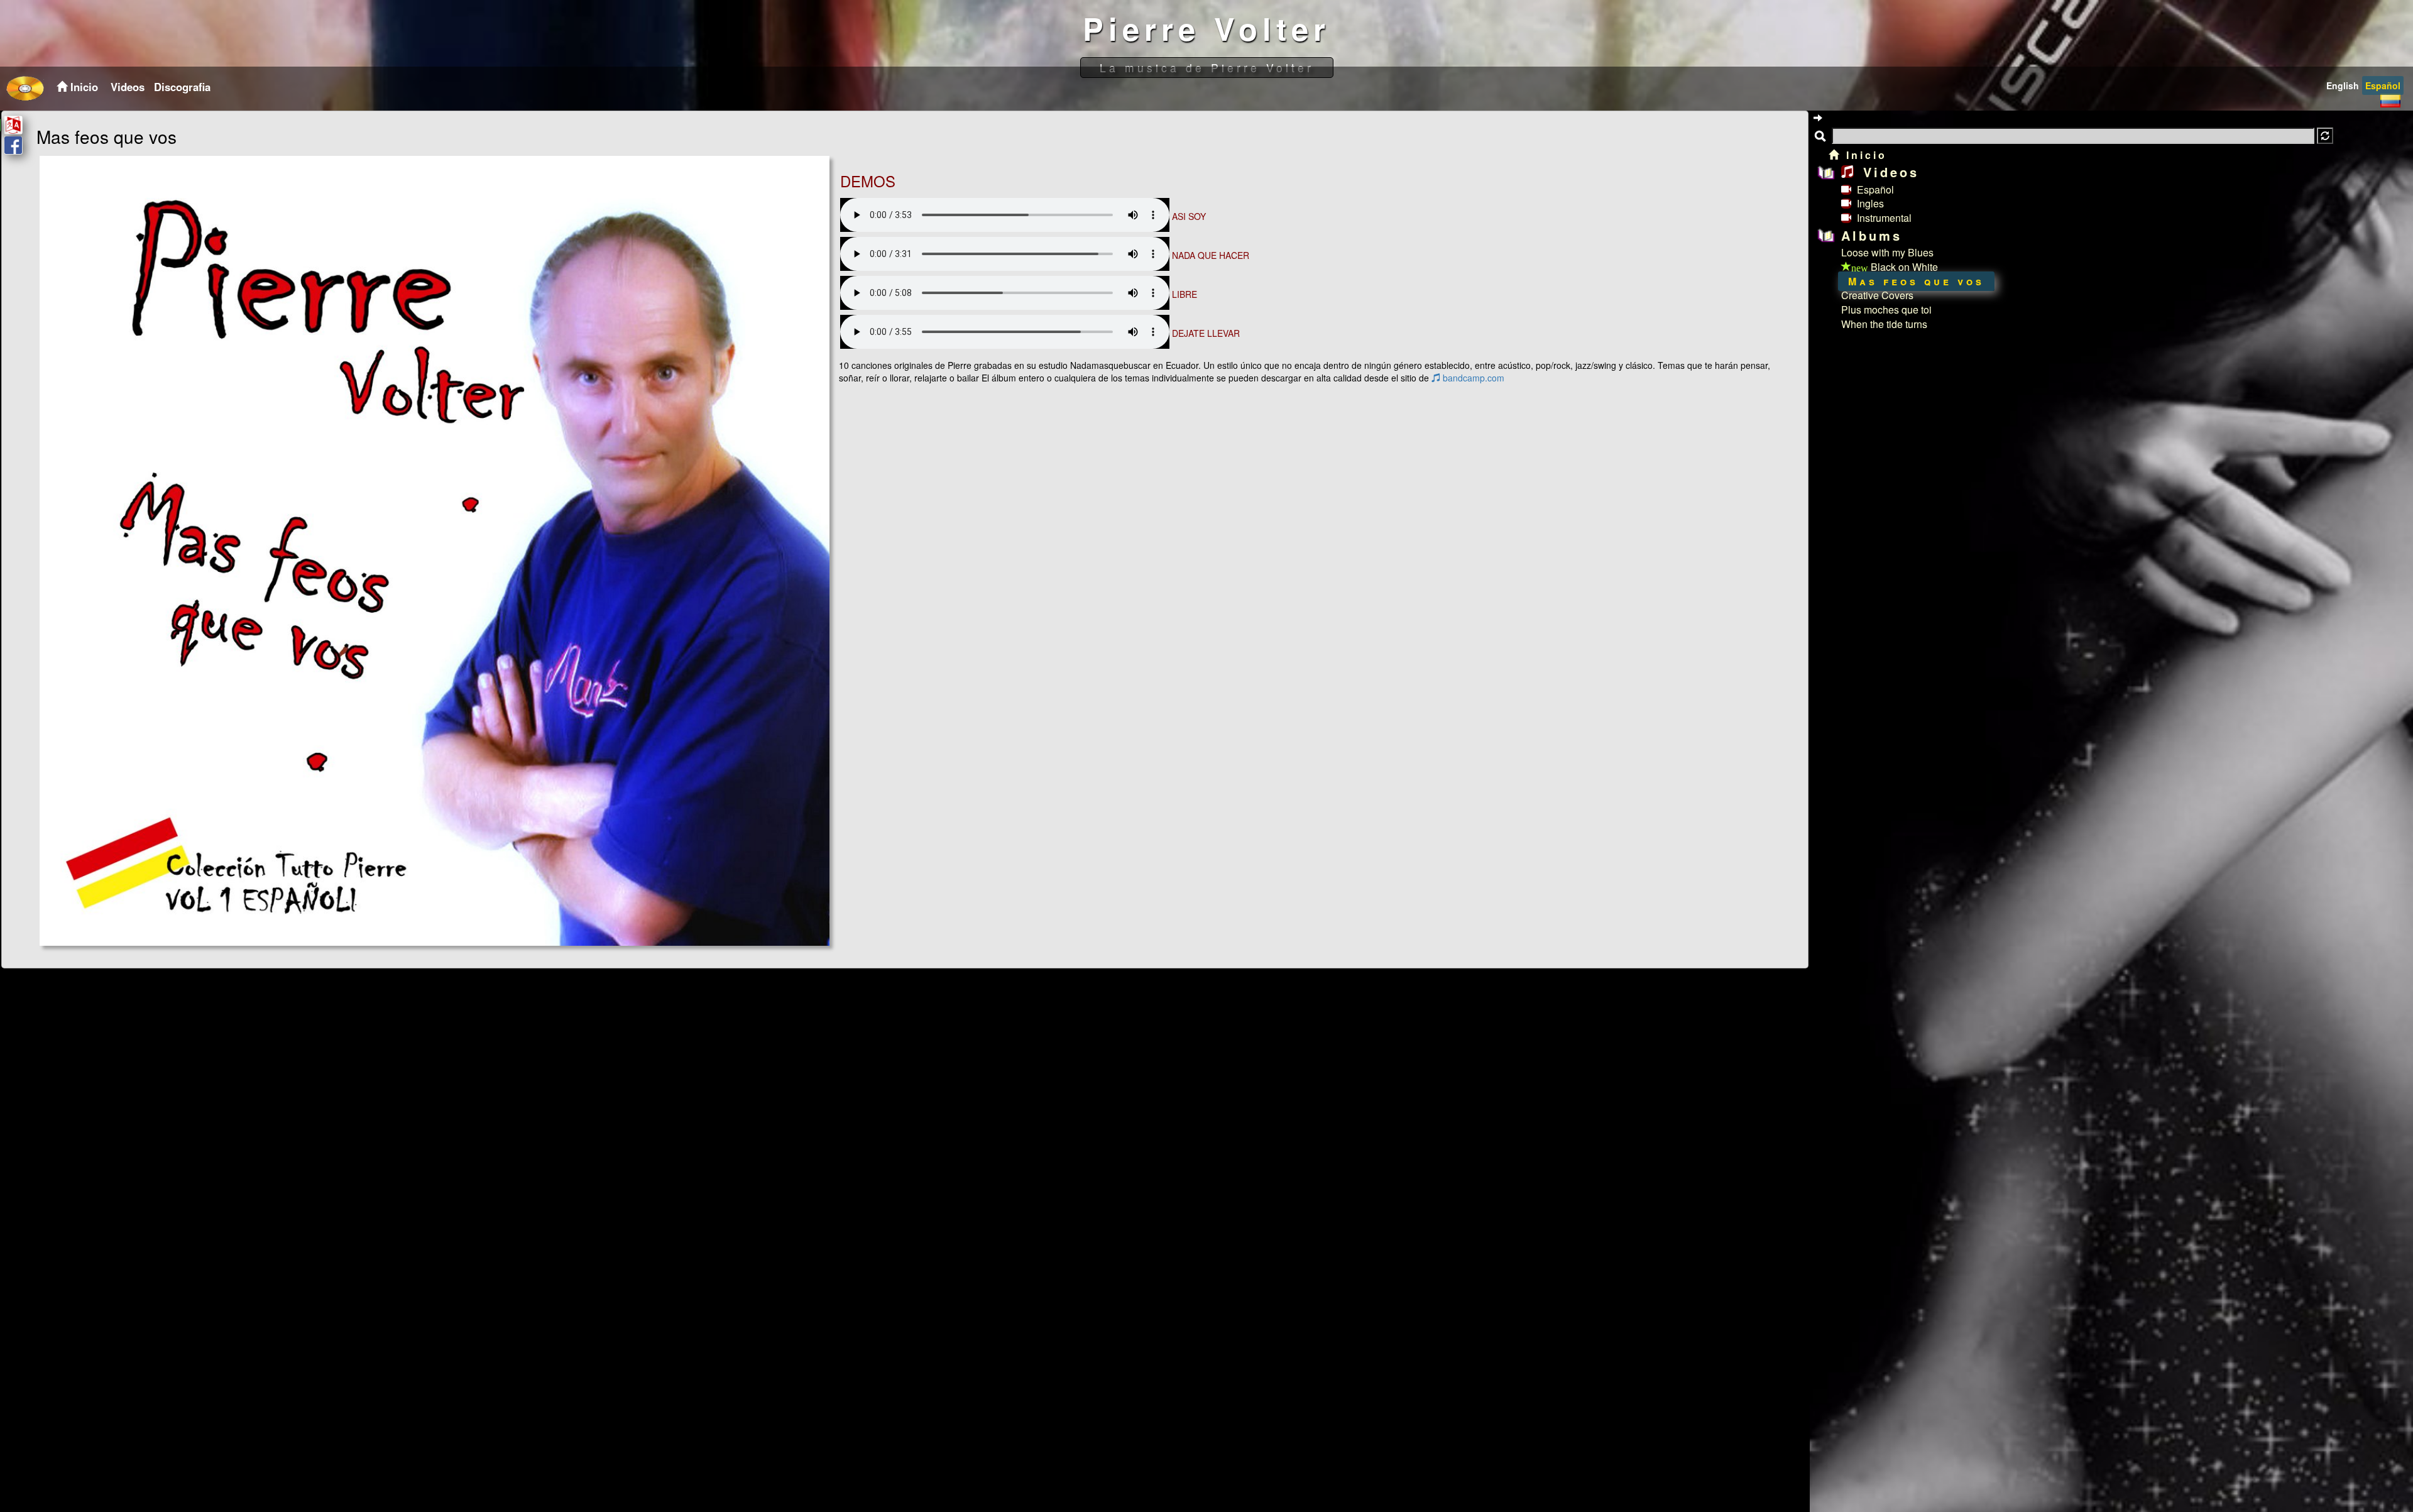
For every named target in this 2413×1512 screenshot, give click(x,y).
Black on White (1895, 267)
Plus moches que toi (1886, 310)
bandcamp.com (1472, 378)
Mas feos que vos (1916, 281)
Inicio (1864, 155)
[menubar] (159, 87)
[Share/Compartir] (13, 145)
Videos (128, 87)
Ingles (1869, 203)
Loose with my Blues (1887, 252)
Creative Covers (1877, 295)
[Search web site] (2325, 136)
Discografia (182, 87)
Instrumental (1883, 218)
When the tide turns (1884, 324)
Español (2383, 85)
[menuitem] (126, 87)
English (2343, 85)
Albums (1872, 235)
